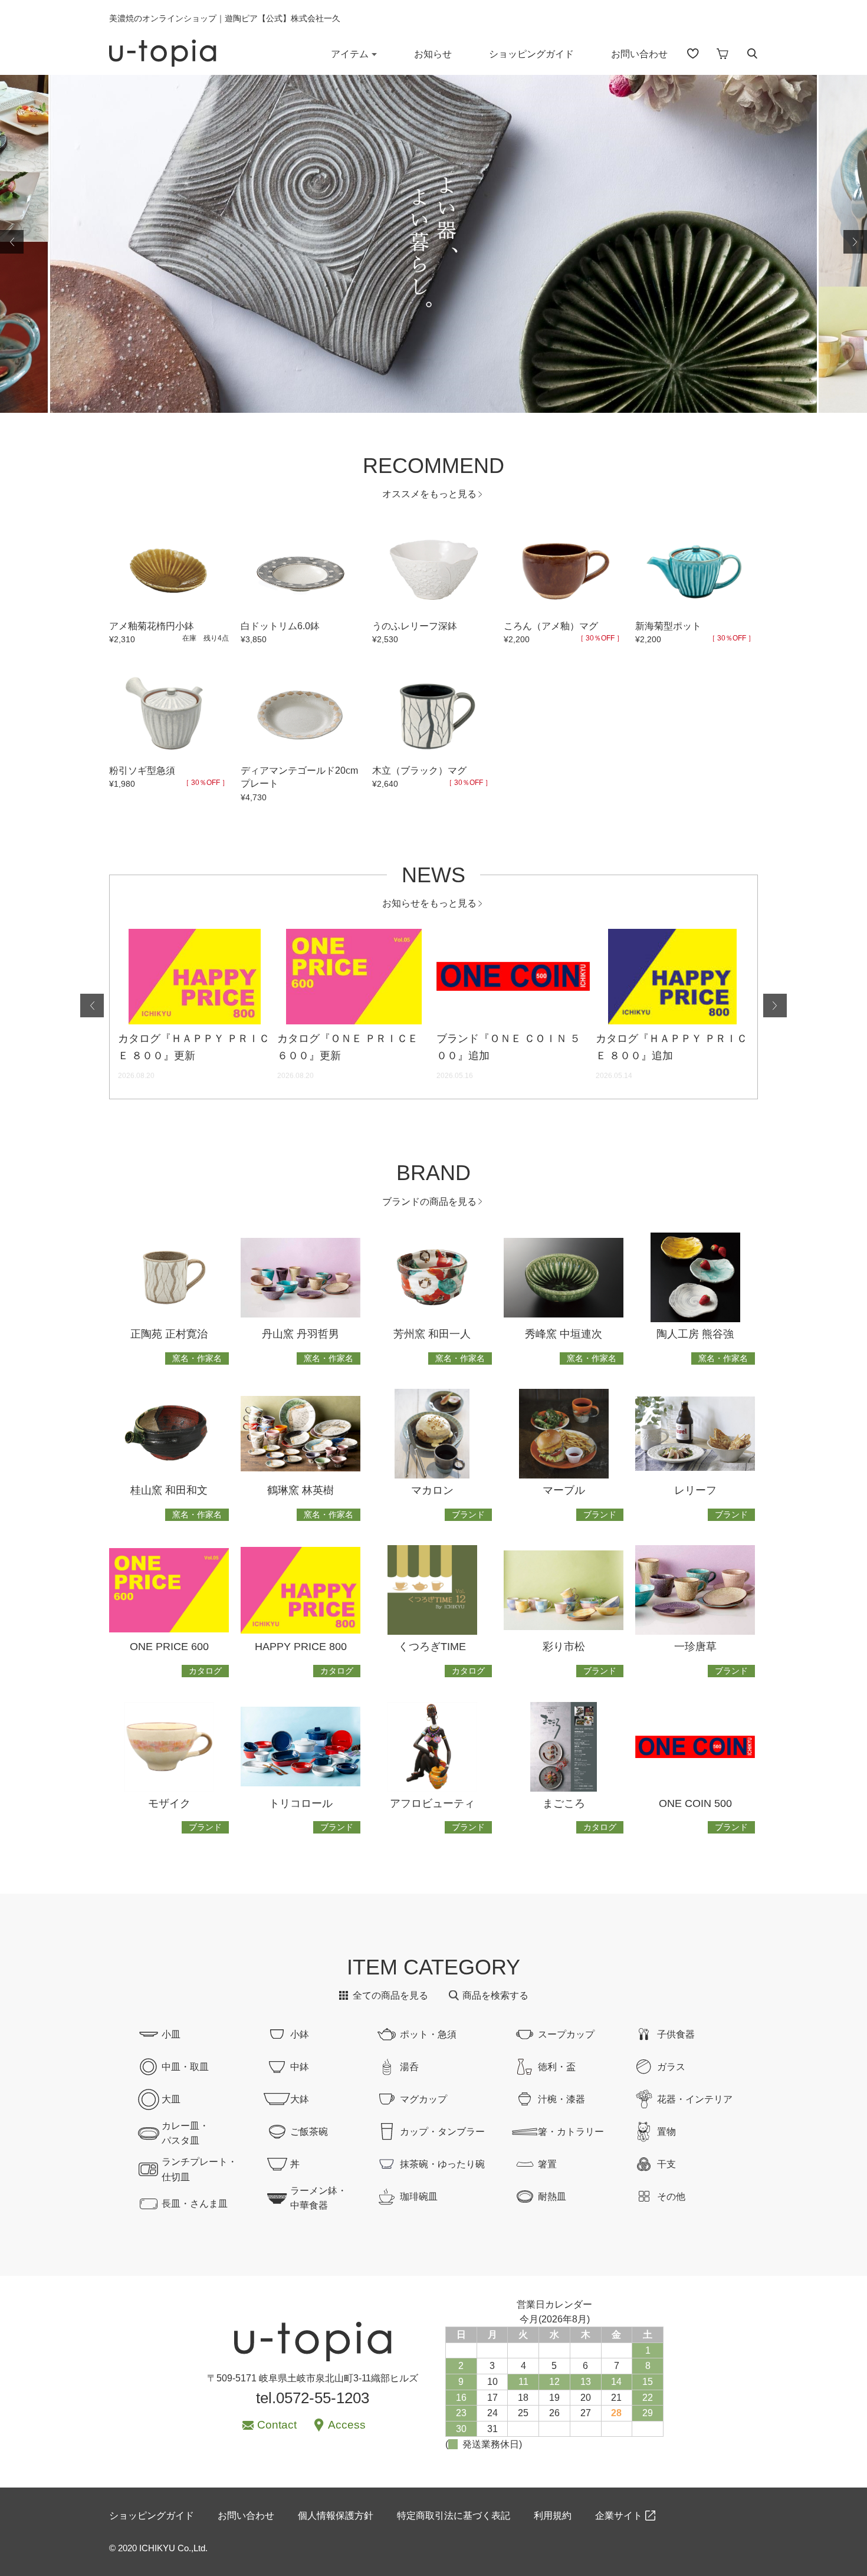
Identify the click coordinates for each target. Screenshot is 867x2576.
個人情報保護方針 (336, 2516)
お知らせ (433, 54)
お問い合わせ (639, 54)
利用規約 (553, 2516)
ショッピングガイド (531, 54)
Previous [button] (12, 242)
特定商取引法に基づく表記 (454, 2516)
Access (347, 2425)
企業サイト (619, 2516)
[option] (433, 242)
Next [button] (855, 242)
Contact (277, 2425)
